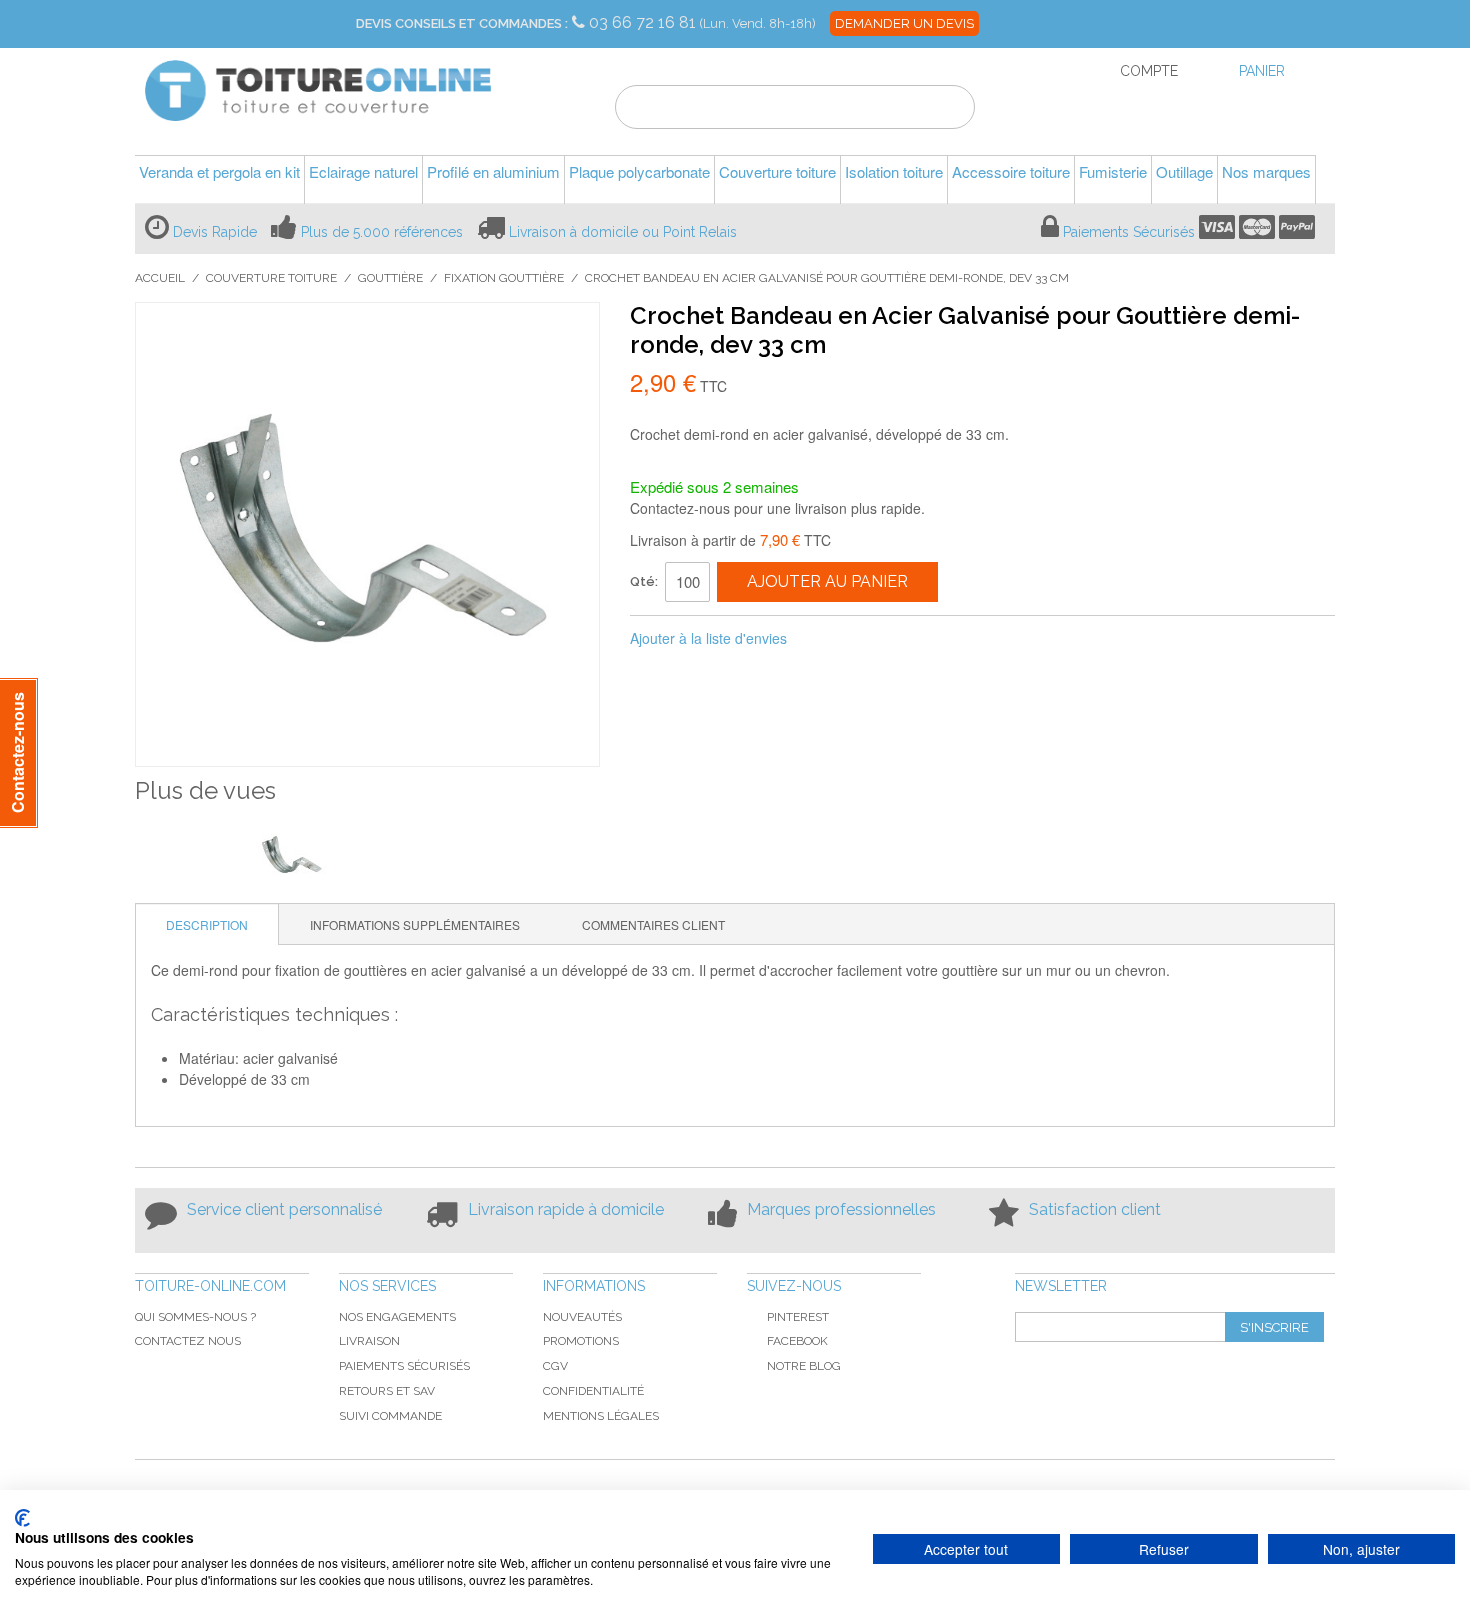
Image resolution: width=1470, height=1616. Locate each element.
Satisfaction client (1095, 1209)
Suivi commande (390, 1416)
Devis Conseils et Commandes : (462, 23)
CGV (555, 1366)
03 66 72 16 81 (644, 22)
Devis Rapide (215, 232)
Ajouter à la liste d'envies (708, 638)
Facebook (797, 1341)
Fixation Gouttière (504, 278)
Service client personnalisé (284, 1209)
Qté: (644, 581)
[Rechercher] (947, 110)
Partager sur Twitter (869, 639)
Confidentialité (593, 1391)
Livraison (369, 1341)
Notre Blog (804, 1366)
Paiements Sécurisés (1129, 232)
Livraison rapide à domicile (566, 1209)
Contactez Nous (188, 1341)
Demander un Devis (904, 23)
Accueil (160, 278)
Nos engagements (397, 1317)
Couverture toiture (271, 278)
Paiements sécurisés (404, 1366)
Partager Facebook (829, 639)
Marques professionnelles (841, 1209)
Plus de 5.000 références (382, 232)
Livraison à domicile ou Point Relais (623, 232)
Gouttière (390, 278)
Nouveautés (582, 1317)
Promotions (581, 1341)
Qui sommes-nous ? (195, 1317)
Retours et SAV (387, 1391)
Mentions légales (601, 1416)
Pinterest (798, 1317)
